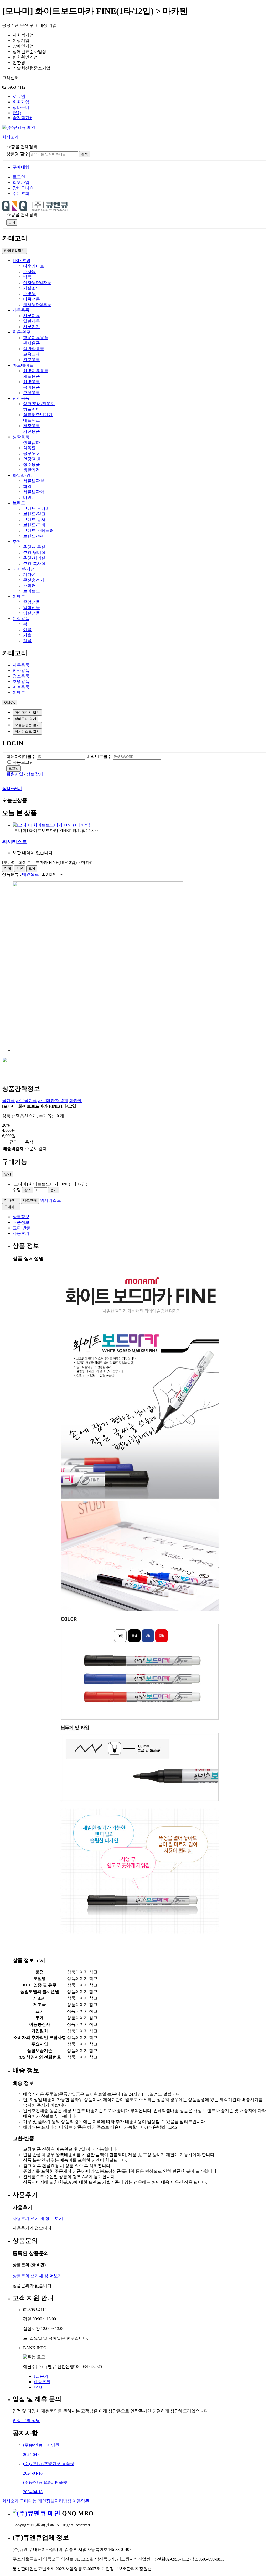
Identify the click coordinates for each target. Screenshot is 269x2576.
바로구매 (30, 1201)
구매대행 (21, 167)
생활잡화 (32, 442)
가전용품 (32, 431)
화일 (27, 486)
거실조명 (32, 288)
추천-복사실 (34, 563)
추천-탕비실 (34, 552)
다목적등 (32, 299)
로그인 (14, 768)
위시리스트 (15, 842)
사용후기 (21, 1233)
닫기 (8, 1174)
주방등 (29, 294)
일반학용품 (34, 349)
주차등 (29, 272)
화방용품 (32, 382)
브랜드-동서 (34, 519)
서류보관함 (34, 492)
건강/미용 (32, 459)
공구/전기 (32, 453)
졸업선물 (32, 602)
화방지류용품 (36, 371)
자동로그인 (23, 762)
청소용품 (32, 464)
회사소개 (11, 2501)
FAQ (17, 113)
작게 (8, 869)
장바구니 (21, 107)
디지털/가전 (24, 569)
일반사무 (32, 321)
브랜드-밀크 (34, 514)
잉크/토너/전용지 (39, 404)
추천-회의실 (34, 558)
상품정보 (21, 1217)
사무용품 (21, 310)
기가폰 (29, 574)
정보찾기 (35, 774)
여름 (27, 630)
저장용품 (32, 426)
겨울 (27, 641)
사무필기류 (26, 1101)
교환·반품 (22, 1228)
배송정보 (21, 1222)
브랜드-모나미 (36, 508)
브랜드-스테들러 (38, 530)
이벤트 (19, 597)
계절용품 (21, 619)
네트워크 (32, 420)
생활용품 (21, 437)
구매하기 (11, 1207)
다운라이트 (34, 266)
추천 (17, 541)
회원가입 (21, 102)
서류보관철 (34, 481)
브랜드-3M (33, 536)
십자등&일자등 (37, 283)
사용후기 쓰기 (31, 2218)
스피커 (29, 586)
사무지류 (32, 316)
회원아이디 (21, 757)
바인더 (29, 497)
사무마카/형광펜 (53, 1101)
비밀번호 (99, 757)
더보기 (57, 2218)
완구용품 (32, 360)
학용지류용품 (36, 338)
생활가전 (32, 470)
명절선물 (32, 613)
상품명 (17, 154)
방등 (27, 277)
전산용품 (21, 398)
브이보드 (32, 591)
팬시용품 (32, 343)
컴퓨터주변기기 (38, 415)
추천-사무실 (34, 547)
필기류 (8, 1101)
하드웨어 (32, 409)
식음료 (29, 448)
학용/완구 (22, 332)
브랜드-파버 (34, 525)
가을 (27, 635)
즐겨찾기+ (22, 118)
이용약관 (81, 2501)
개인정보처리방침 (55, 2501)
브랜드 (19, 503)
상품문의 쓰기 (30, 2276)
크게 (32, 869)
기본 (20, 869)
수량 (17, 1190)
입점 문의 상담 (26, 2421)
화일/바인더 (24, 475)
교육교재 (32, 354)
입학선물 (32, 608)
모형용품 (32, 393)
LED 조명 (22, 261)
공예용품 (32, 387)
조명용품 (21, 682)
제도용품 (32, 376)
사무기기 (32, 327)
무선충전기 (34, 580)
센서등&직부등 (37, 305)
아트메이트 (23, 365)
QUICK (10, 702)
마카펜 (76, 1101)
